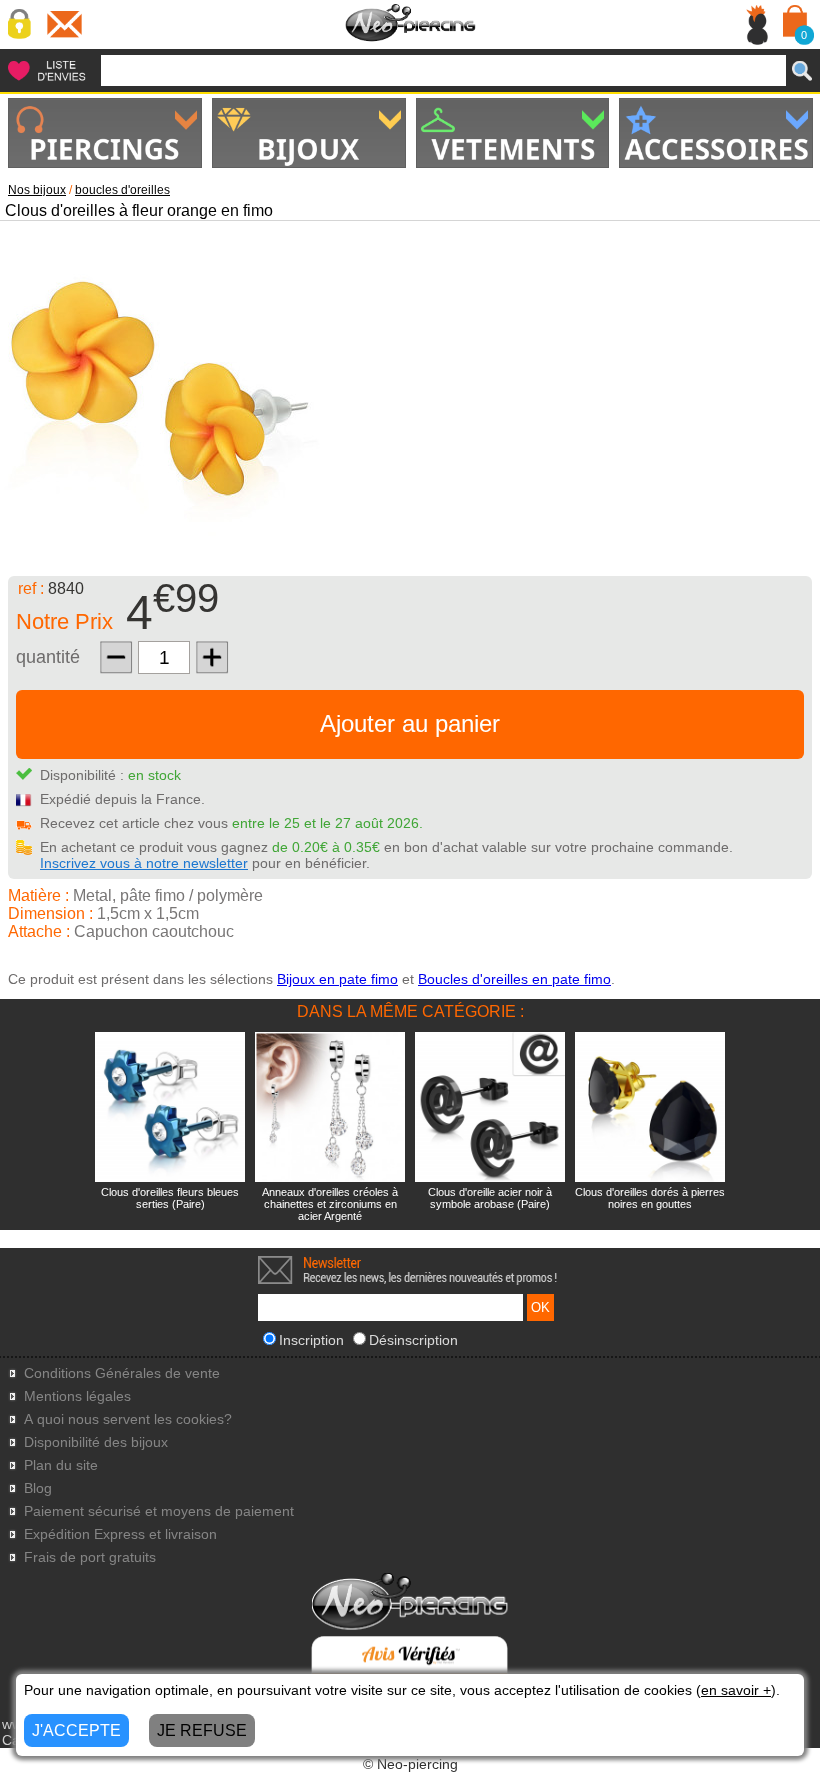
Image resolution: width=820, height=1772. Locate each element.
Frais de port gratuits (90, 1557)
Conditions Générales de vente (122, 1373)
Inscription (311, 1340)
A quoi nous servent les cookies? (128, 1419)
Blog (38, 1488)
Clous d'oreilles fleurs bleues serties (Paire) (170, 1198)
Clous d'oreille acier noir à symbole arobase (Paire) (490, 1198)
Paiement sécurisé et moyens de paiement (159, 1511)
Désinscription (413, 1340)
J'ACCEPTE (76, 1730)
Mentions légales (77, 1396)
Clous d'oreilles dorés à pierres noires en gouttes (650, 1198)
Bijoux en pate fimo (337, 979)
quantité (48, 657)
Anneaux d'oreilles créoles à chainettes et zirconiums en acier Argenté (330, 1204)
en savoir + (736, 1690)
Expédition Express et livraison (120, 1534)
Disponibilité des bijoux (96, 1442)
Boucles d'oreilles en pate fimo (514, 979)
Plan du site (61, 1465)
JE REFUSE (202, 1730)
